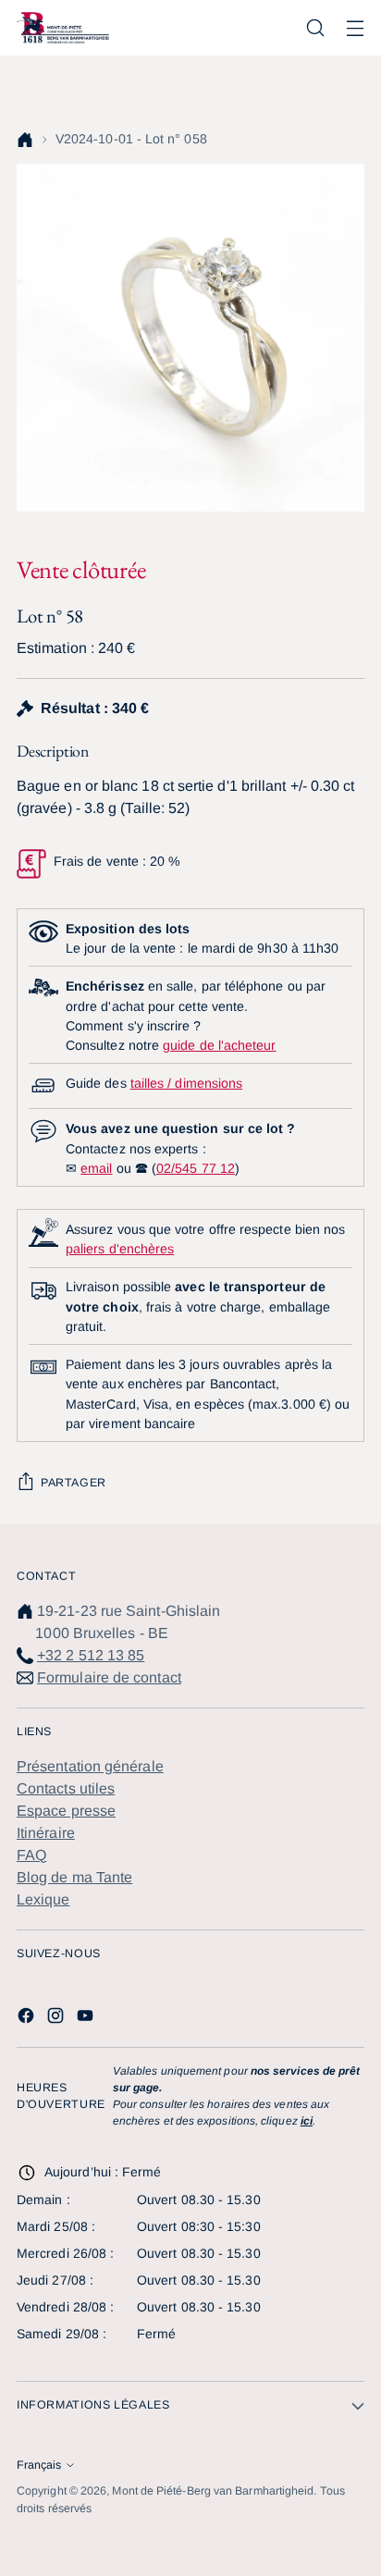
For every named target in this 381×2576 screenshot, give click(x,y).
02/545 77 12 (196, 1168)
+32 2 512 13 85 (91, 1655)
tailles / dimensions (186, 1083)
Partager (74, 1483)
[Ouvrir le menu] (355, 28)
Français (39, 2465)
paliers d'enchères (120, 1249)
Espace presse (66, 1811)
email (96, 1168)
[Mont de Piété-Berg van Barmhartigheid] (63, 27)
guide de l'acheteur (219, 1045)
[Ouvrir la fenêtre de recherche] (315, 28)
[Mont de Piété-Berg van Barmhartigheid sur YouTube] (87, 2019)
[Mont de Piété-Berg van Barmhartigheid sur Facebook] (28, 2019)
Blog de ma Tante (74, 1877)
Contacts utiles (66, 1788)
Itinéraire (46, 1833)
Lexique (43, 1899)
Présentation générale (90, 1766)
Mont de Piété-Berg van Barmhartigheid (213, 2491)
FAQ (31, 1855)
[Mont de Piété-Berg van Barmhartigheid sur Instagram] (57, 2019)
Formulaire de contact (109, 1677)
